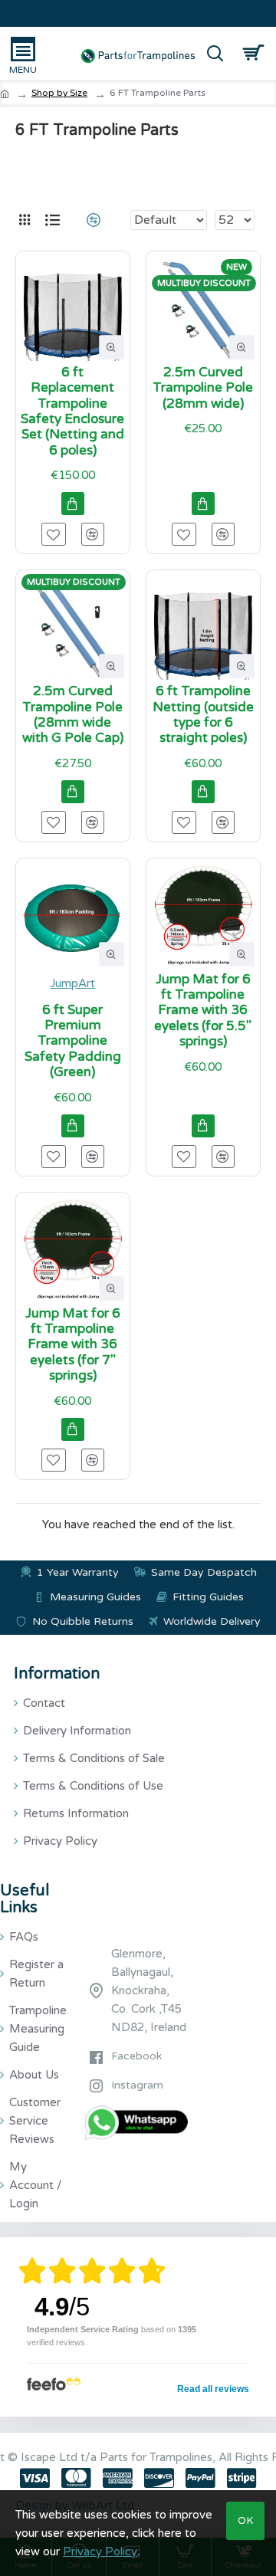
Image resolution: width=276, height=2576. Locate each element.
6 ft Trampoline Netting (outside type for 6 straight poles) (203, 715)
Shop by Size (59, 93)
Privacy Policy (100, 2551)
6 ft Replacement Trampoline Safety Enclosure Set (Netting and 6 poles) (72, 412)
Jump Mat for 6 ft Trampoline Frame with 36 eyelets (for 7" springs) (73, 1345)
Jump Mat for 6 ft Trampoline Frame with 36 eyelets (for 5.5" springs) (203, 1011)
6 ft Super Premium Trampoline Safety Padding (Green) (73, 1042)
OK (246, 2521)
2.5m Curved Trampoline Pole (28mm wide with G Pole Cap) (73, 715)
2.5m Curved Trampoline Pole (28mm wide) (203, 388)
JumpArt (72, 983)
